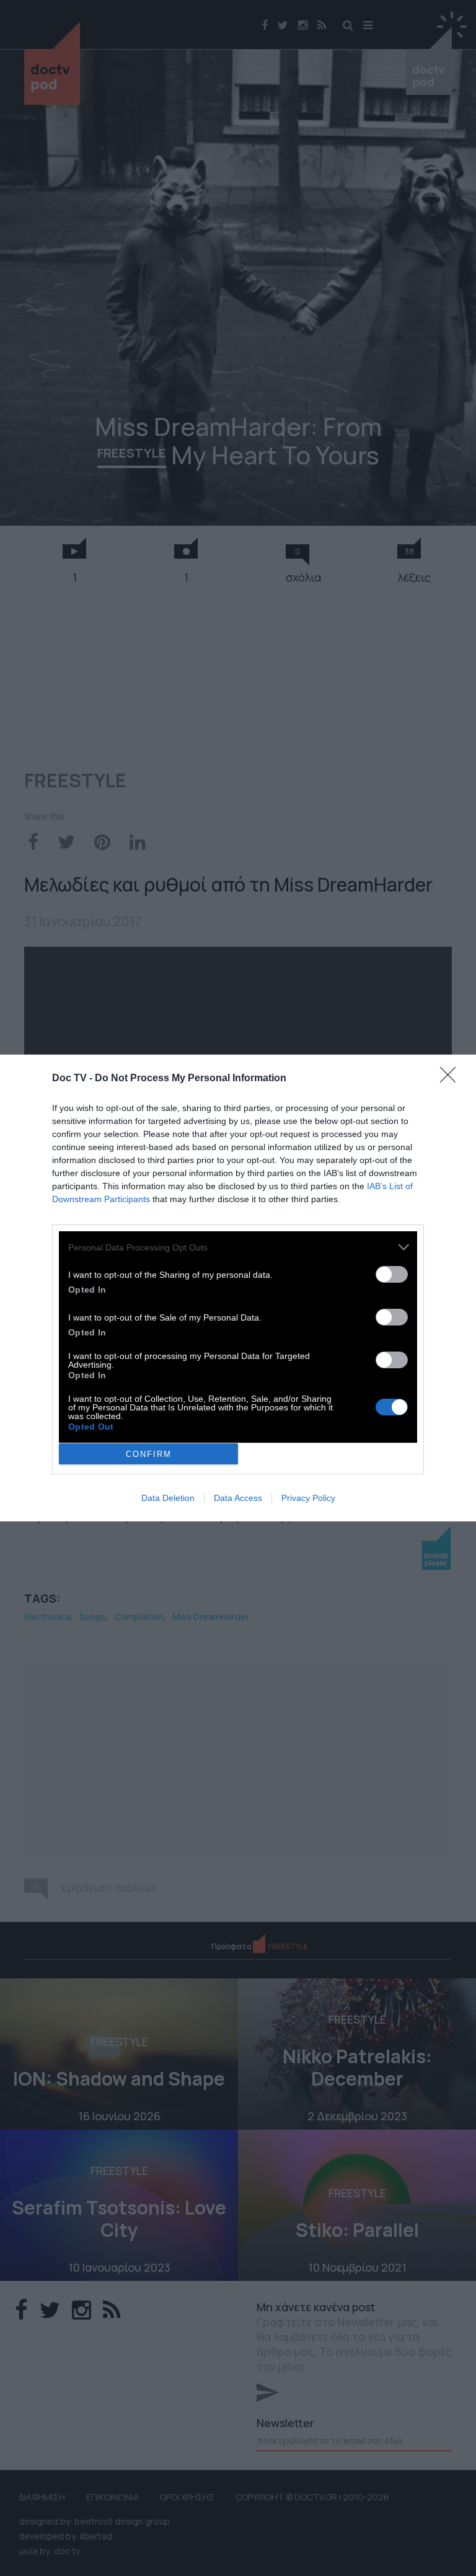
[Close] (452, 1079)
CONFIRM (149, 1454)
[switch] (392, 1274)
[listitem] (238, 1247)
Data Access (238, 1498)
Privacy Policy (308, 1498)
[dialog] (238, 1288)
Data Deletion (168, 1498)
